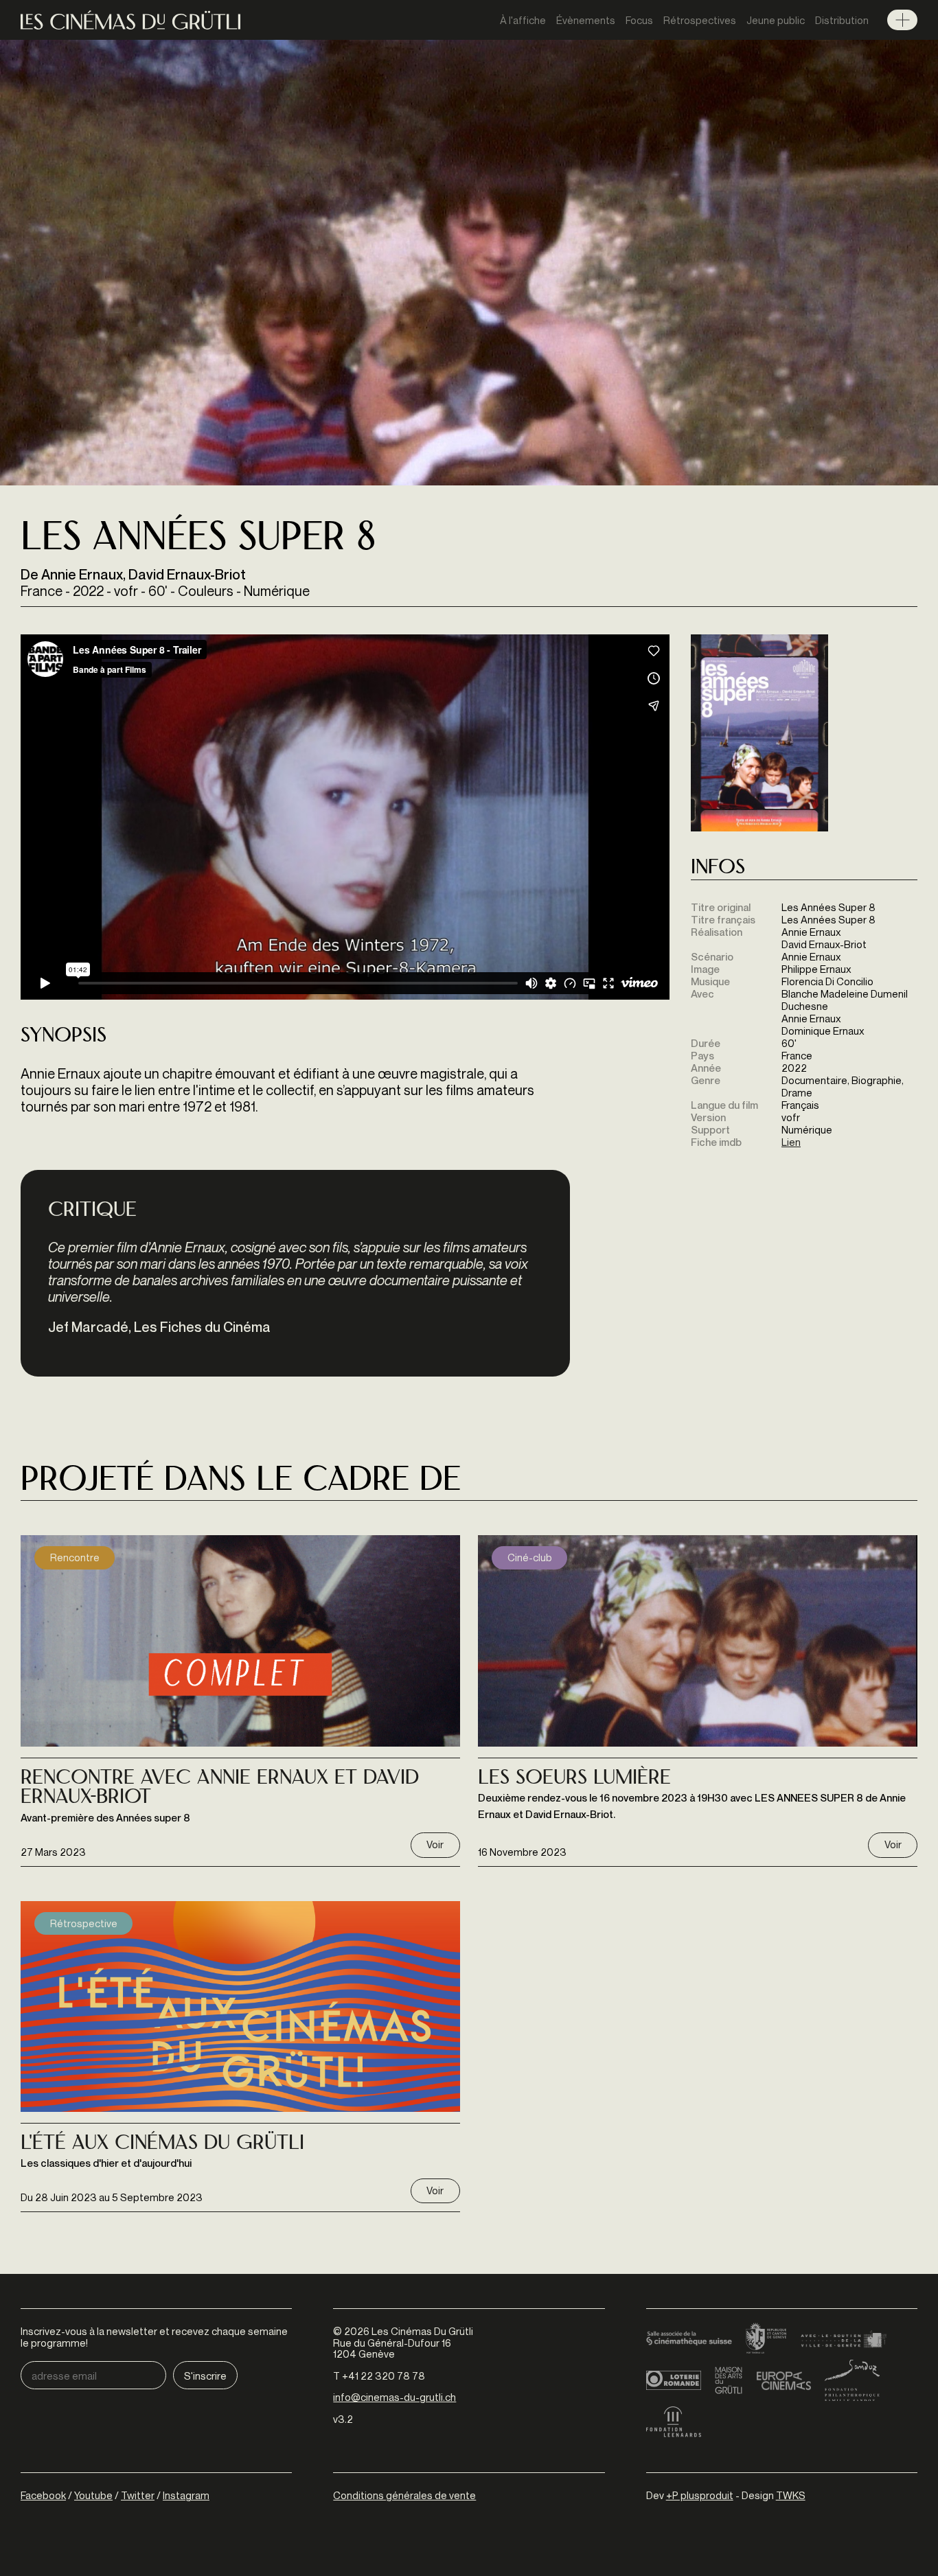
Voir (435, 1844)
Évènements (586, 20)
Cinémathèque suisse (689, 2339)
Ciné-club (530, 1557)
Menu (902, 20)
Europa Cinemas (783, 2380)
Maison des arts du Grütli (729, 2380)
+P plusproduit (700, 2495)
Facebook (43, 2495)
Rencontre (75, 1557)
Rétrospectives (700, 20)
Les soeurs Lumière (574, 1779)
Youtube (93, 2495)
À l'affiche (523, 20)
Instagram (186, 2495)
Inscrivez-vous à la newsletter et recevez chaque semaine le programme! (154, 2337)
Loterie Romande (674, 2380)
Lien (791, 1142)
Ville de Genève (844, 2339)
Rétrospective (84, 1923)
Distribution (842, 20)
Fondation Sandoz (852, 2380)
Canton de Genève (766, 2339)
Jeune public (776, 20)
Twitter (138, 2495)
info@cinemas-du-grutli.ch (394, 2397)
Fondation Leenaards (674, 2422)
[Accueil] (130, 20)
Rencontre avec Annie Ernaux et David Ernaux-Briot (220, 1789)
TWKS (791, 2495)
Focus (639, 20)
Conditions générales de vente (404, 2495)
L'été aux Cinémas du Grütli (162, 2144)
